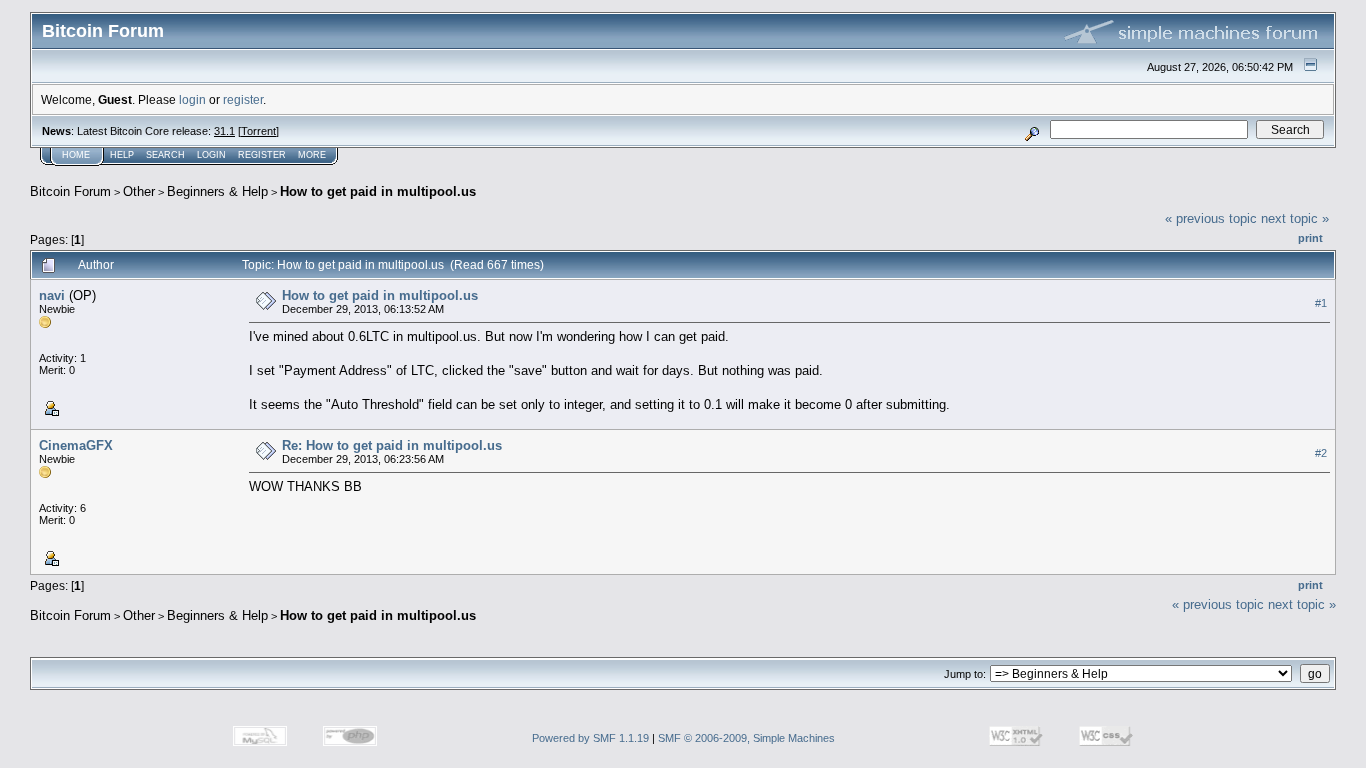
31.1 (224, 131)
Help (122, 155)
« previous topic (1211, 218)
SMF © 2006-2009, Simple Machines (746, 738)
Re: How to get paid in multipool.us (392, 445)
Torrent (258, 131)
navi (52, 295)
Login (211, 155)
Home (76, 155)
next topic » (1295, 218)
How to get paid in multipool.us (378, 191)
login (192, 99)
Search (165, 155)
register (243, 99)
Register (262, 155)
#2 (1321, 453)
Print (1310, 238)
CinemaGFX (76, 445)
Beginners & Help (217, 191)
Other (139, 191)
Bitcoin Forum (70, 191)
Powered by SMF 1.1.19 (590, 738)
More (312, 155)
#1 (1321, 303)
